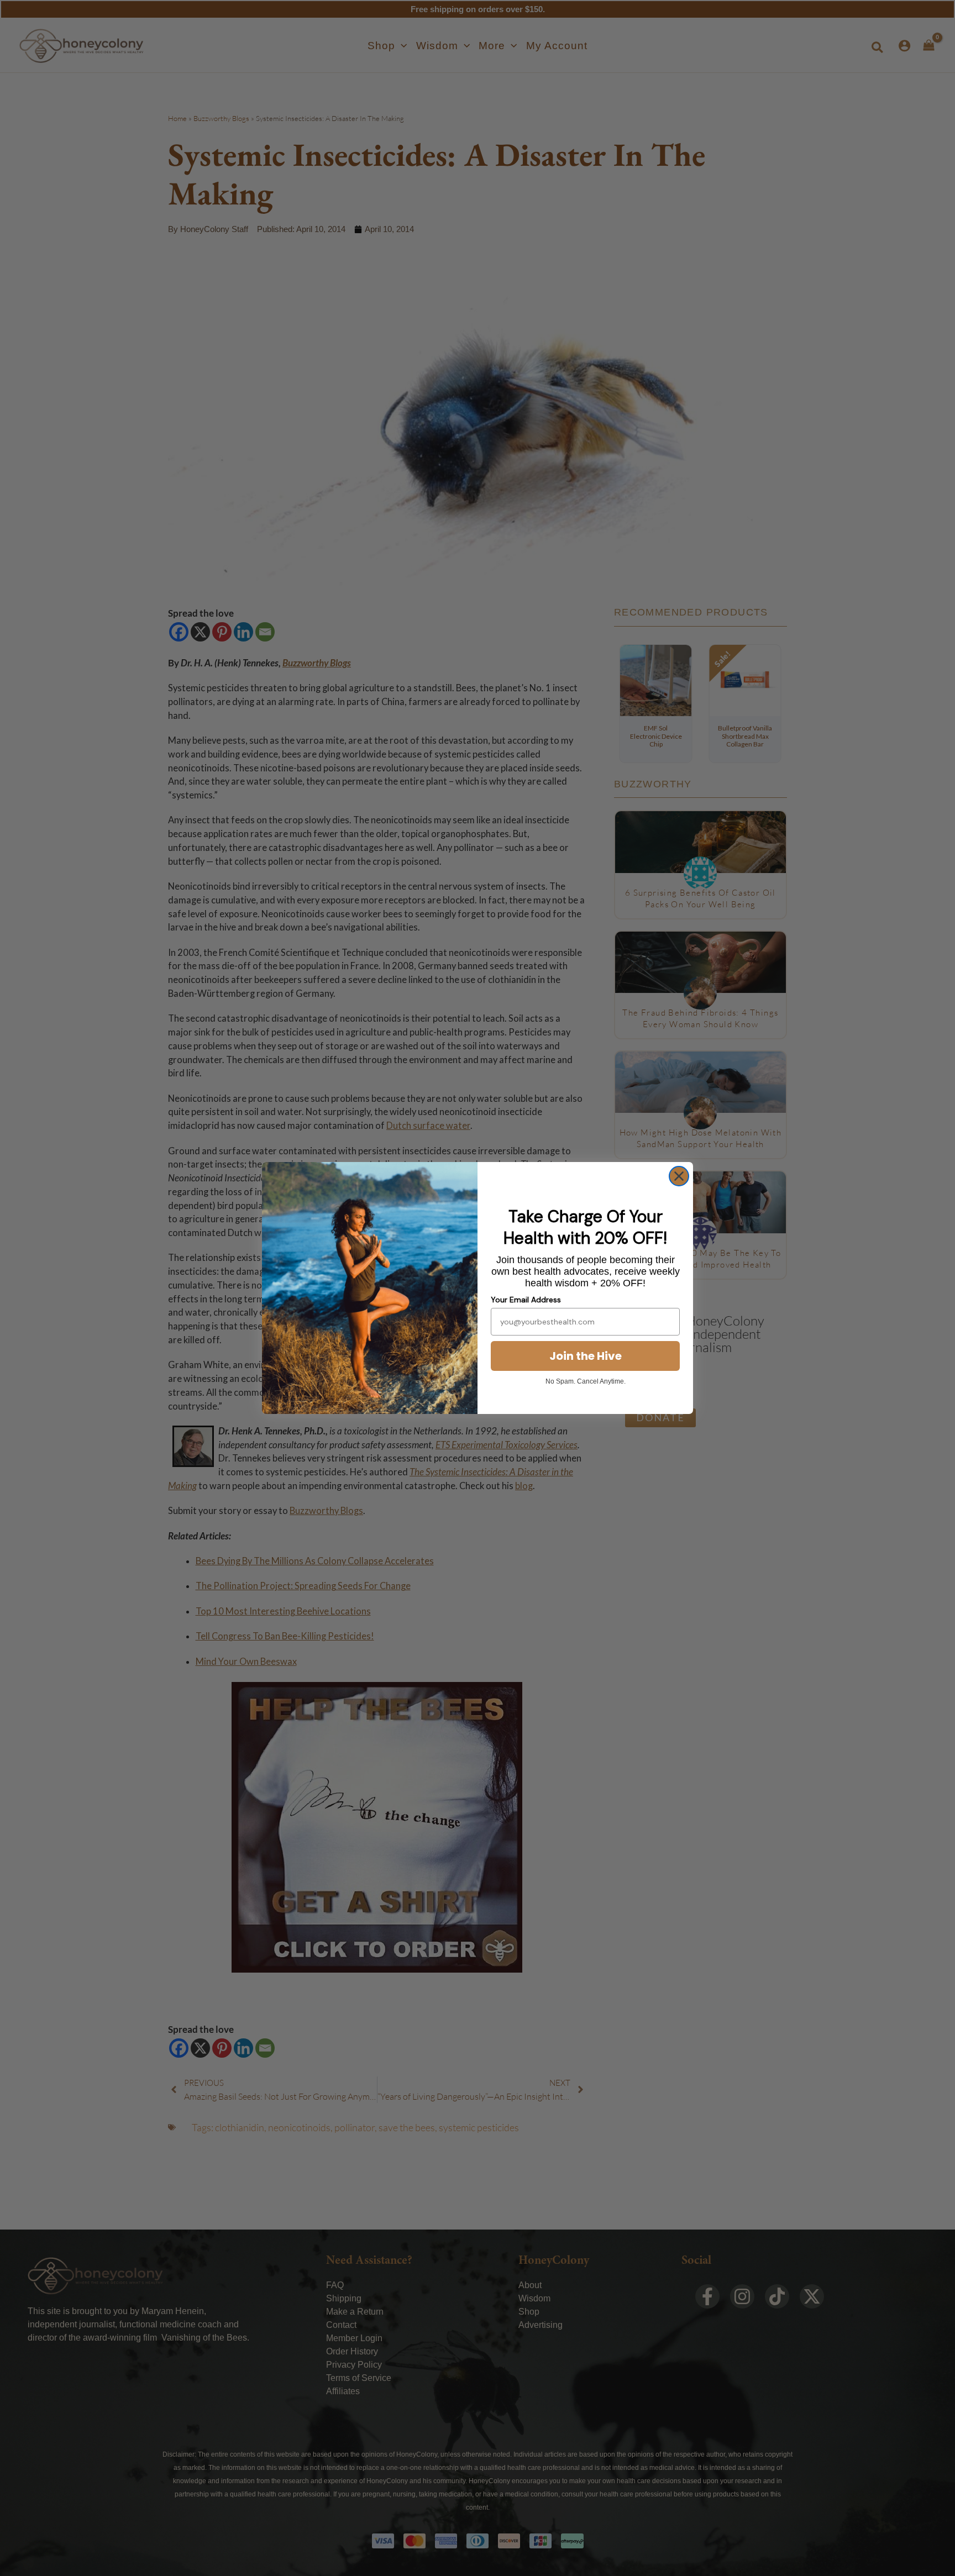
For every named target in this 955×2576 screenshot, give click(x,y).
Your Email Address (526, 1300)
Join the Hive (586, 1356)
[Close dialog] (679, 1176)
